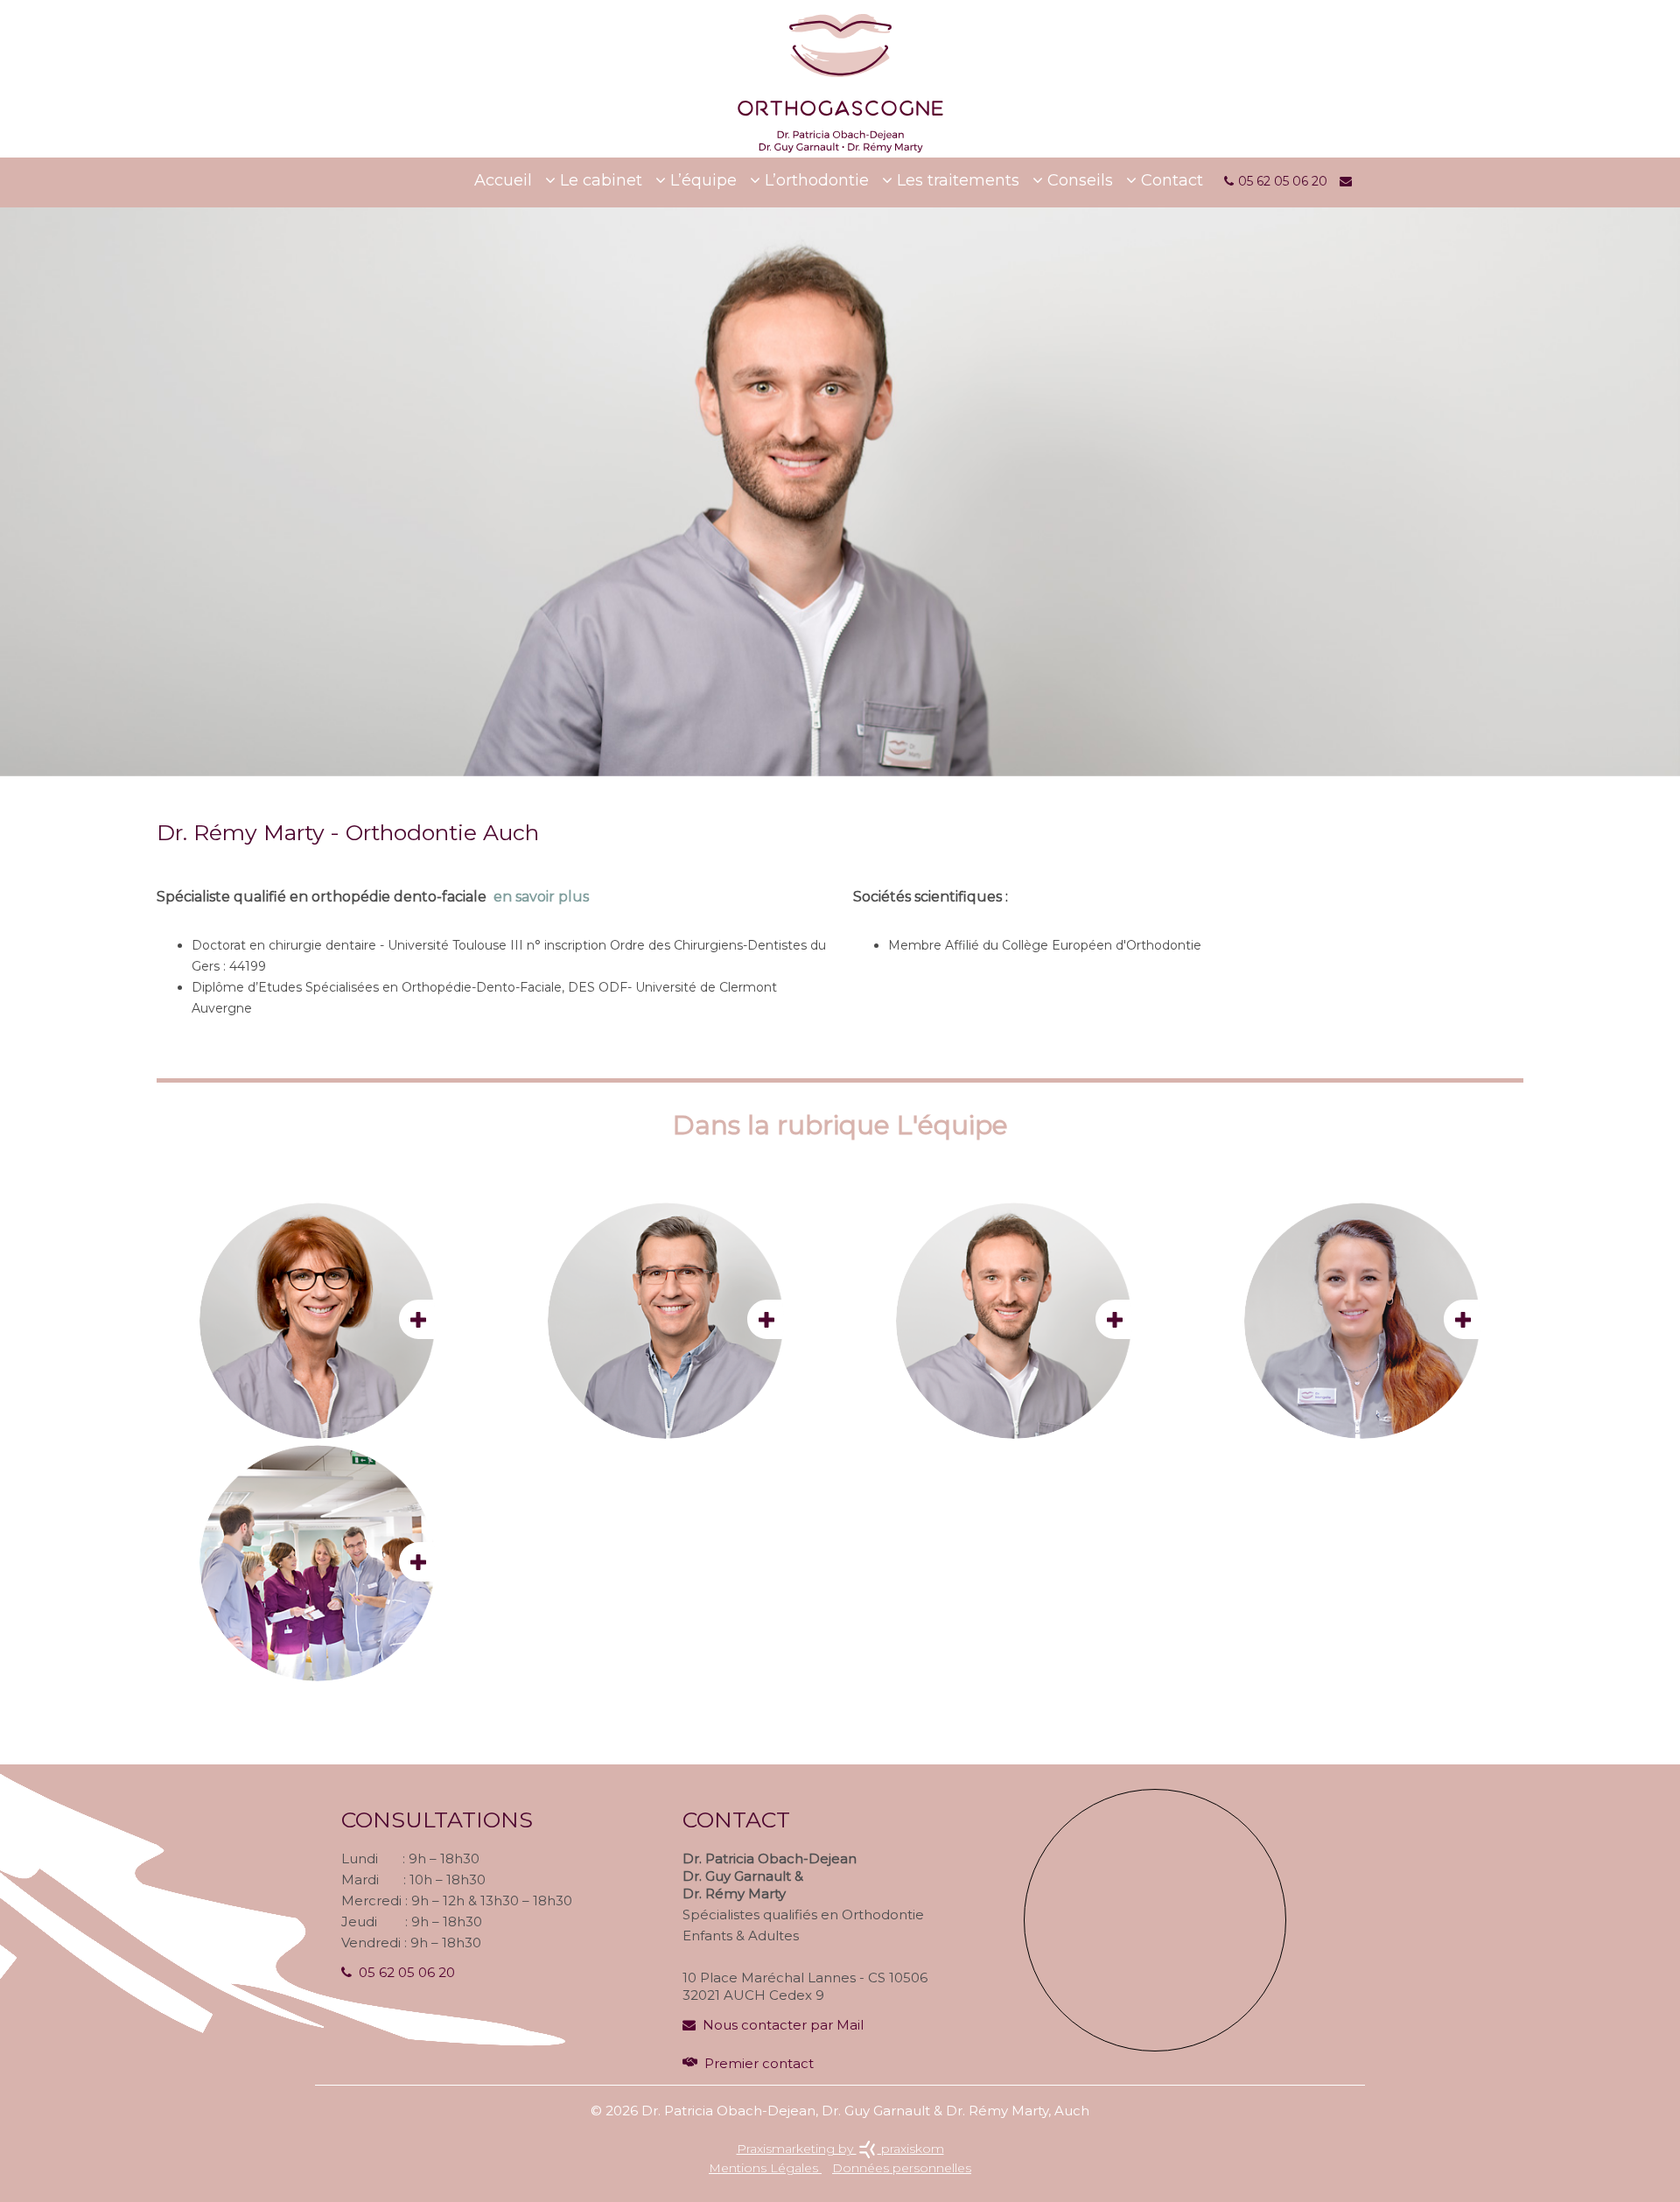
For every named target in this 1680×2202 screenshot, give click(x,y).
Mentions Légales (765, 2168)
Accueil (503, 181)
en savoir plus (541, 897)
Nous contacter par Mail (783, 2025)
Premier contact (759, 2063)
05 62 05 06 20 (407, 1972)
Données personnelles (902, 2168)
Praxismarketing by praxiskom (840, 2149)
